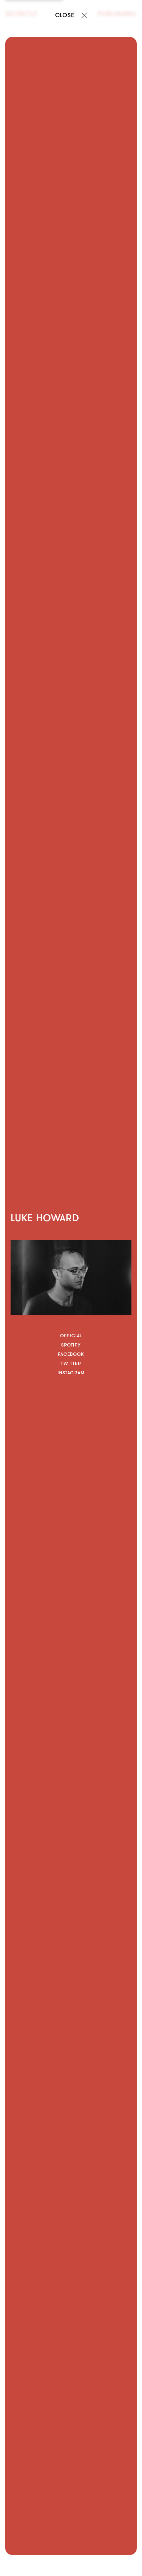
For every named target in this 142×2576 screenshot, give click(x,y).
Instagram (71, 1373)
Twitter (71, 1363)
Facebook (71, 1354)
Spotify (71, 1345)
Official (71, 1336)
